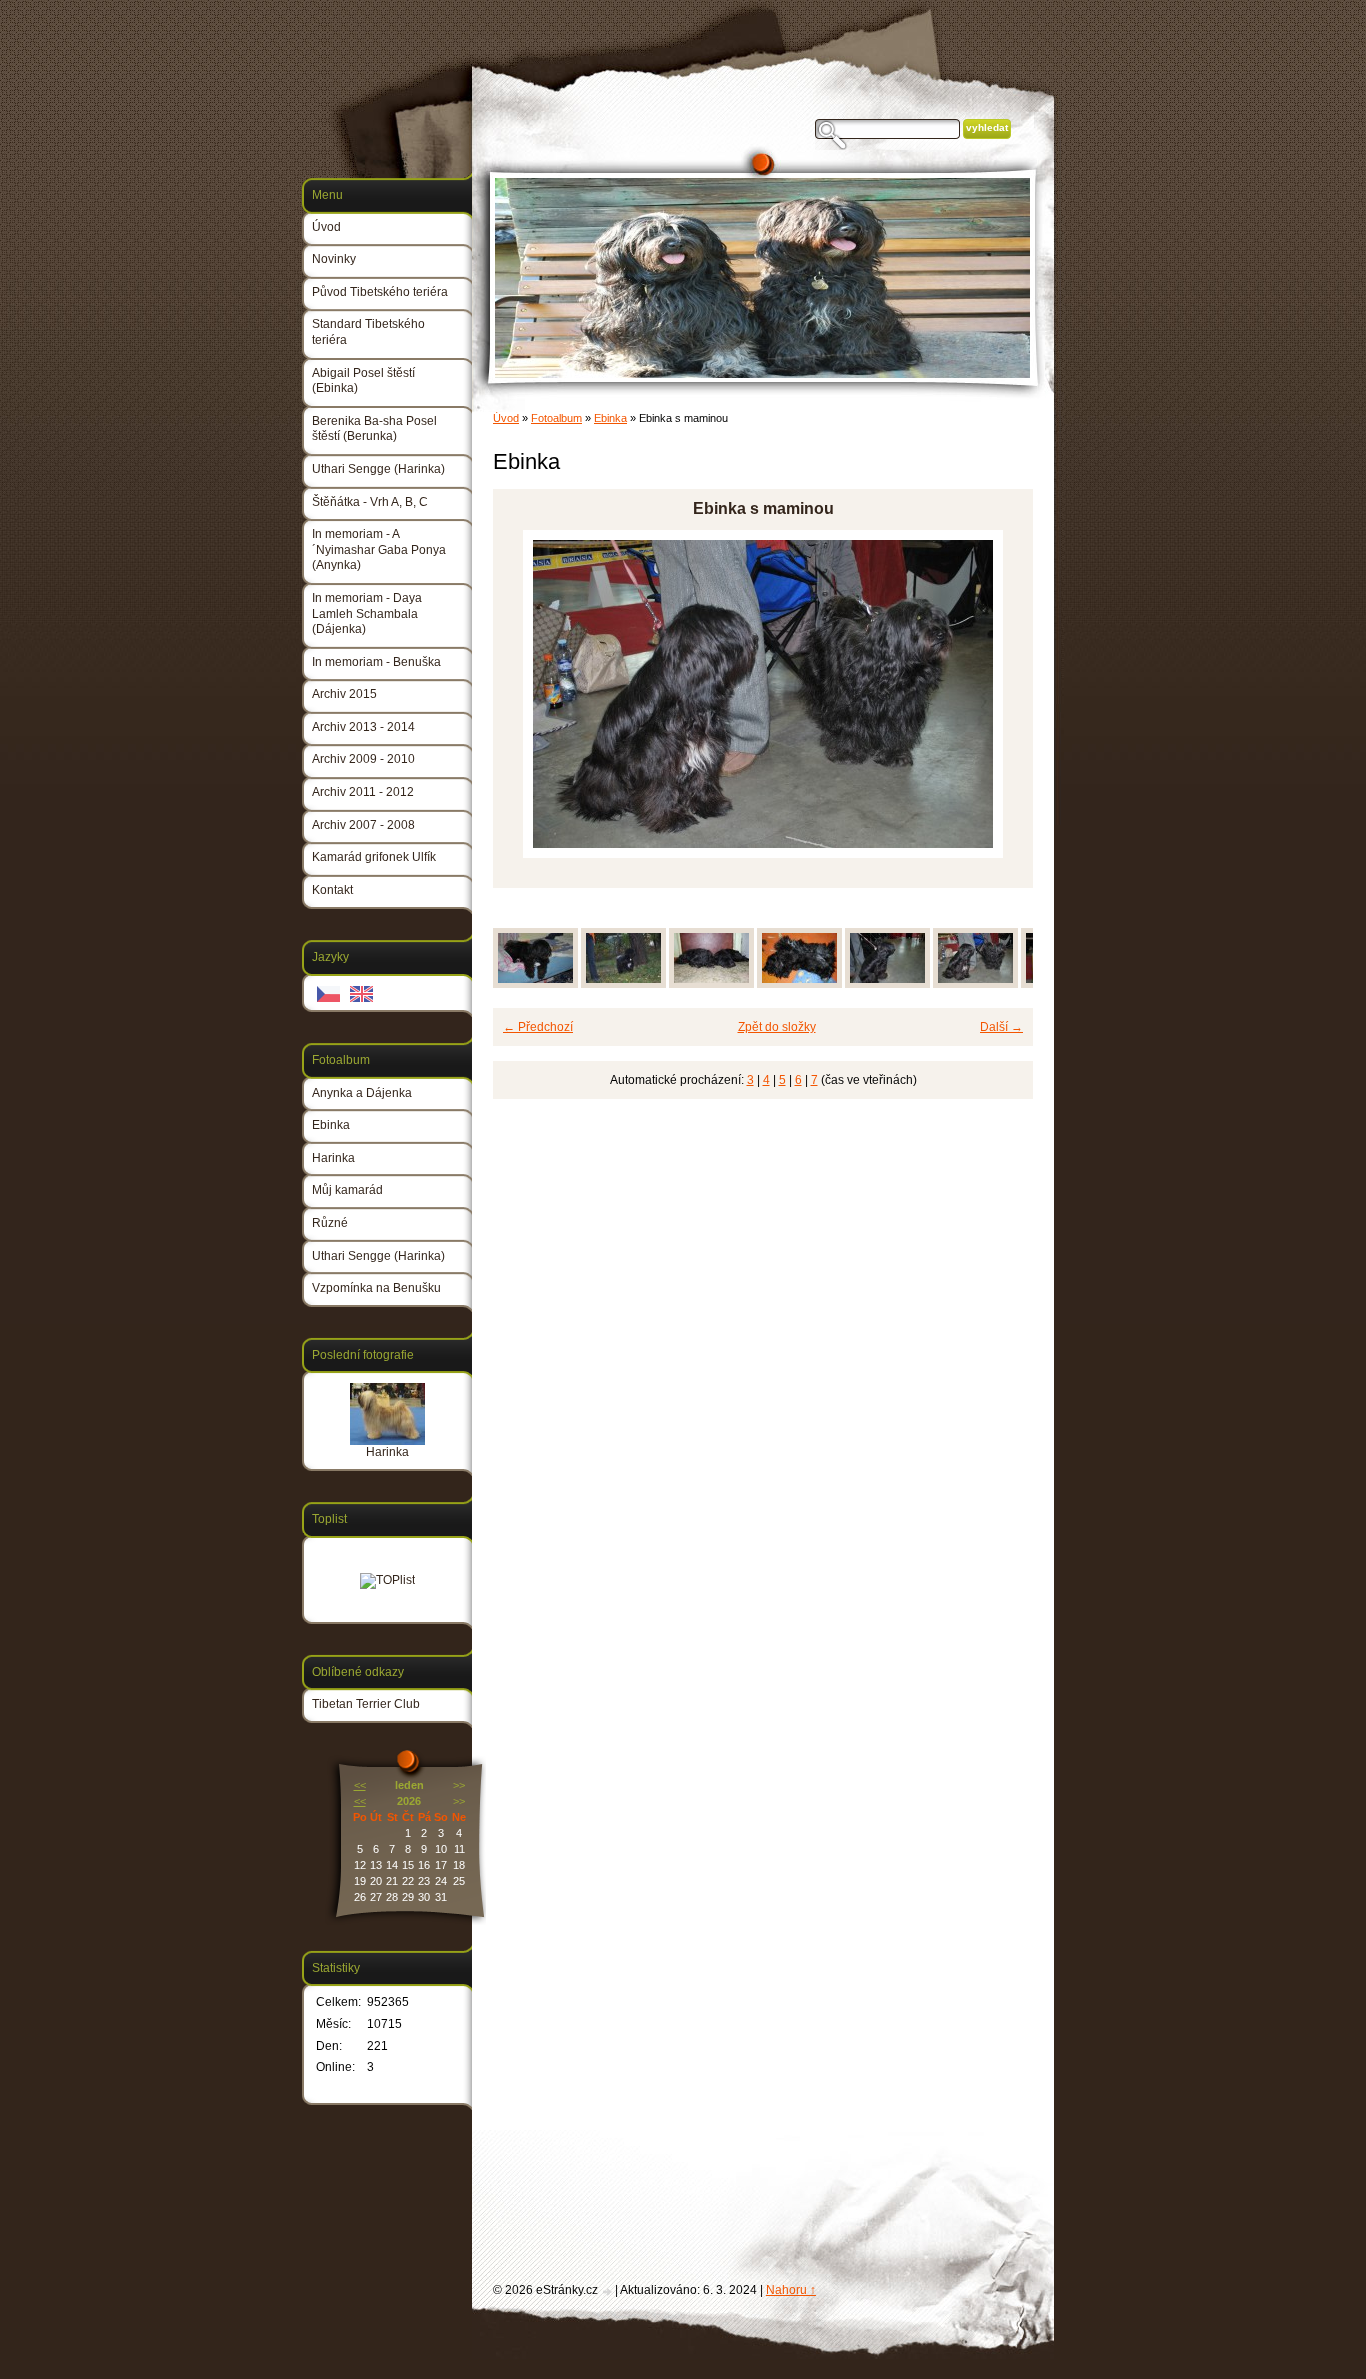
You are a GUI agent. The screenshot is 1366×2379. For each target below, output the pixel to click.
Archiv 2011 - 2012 (363, 792)
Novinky (334, 259)
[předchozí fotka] (525, 694)
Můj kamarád (347, 1190)
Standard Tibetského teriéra (368, 332)
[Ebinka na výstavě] (887, 984)
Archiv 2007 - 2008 (363, 825)
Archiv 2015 (344, 694)
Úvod (506, 418)
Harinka (333, 1158)
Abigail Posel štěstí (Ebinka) (363, 381)
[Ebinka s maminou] (975, 984)
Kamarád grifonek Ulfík (374, 857)
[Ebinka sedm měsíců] (535, 984)
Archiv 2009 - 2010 (363, 759)
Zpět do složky (777, 1027)
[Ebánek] (623, 984)
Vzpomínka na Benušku (376, 1288)
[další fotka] (1000, 694)
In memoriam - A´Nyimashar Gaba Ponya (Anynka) (379, 549)
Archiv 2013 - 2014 (363, 727)
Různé (330, 1223)
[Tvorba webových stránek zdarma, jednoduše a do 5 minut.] (608, 2291)
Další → (1001, 1027)
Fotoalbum (556, 418)
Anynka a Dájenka (362, 1093)
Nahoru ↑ (791, 2290)
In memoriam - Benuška (376, 662)
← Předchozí (538, 1027)
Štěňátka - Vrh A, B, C (370, 502)
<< (360, 1785)
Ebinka (610, 418)
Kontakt (332, 890)
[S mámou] (711, 984)
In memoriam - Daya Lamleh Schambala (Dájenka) (367, 613)
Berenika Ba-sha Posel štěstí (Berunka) (374, 429)
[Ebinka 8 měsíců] (799, 984)
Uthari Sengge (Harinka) (378, 469)
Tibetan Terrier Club (366, 1704)
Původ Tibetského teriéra (380, 292)
